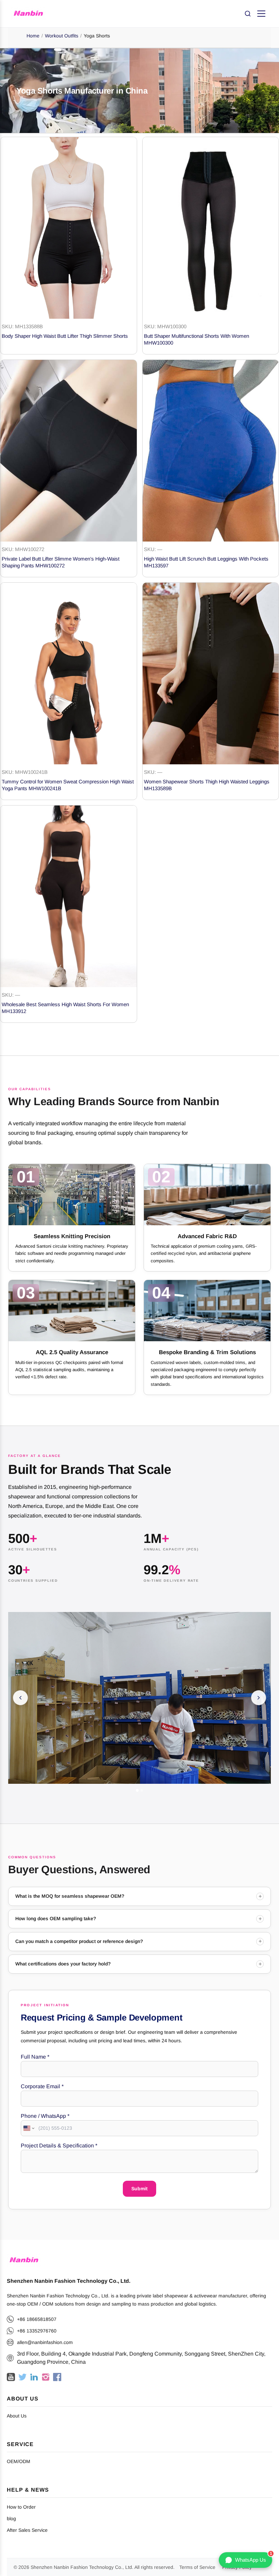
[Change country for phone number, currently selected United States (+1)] (28, 2128)
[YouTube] (11, 2377)
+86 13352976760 (37, 2331)
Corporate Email (42, 2086)
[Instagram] (46, 2377)
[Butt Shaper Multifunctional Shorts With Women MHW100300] (211, 228)
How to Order (21, 2507)
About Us (17, 2416)
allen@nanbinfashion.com (45, 2342)
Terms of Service (197, 2567)
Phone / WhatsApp (45, 2116)
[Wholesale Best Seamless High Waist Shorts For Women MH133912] (69, 896)
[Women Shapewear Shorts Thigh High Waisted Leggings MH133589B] (211, 674)
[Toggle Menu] (261, 14)
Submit (139, 2189)
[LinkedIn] (34, 2377)
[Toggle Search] (248, 14)
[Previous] (20, 1698)
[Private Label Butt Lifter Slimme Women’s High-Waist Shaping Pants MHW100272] (69, 451)
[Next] (259, 1698)
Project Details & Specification (59, 2146)
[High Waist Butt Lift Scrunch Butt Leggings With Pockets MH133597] (211, 451)
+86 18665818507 (37, 2319)
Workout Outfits (62, 36)
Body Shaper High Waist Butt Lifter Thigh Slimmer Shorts (65, 336)
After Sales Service (27, 2530)
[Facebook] (57, 2377)
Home (33, 36)
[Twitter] (22, 2377)
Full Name (35, 2057)
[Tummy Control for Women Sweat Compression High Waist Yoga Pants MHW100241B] (69, 674)
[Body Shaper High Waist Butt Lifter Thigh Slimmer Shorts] (69, 228)
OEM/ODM (19, 2461)
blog (11, 2519)
